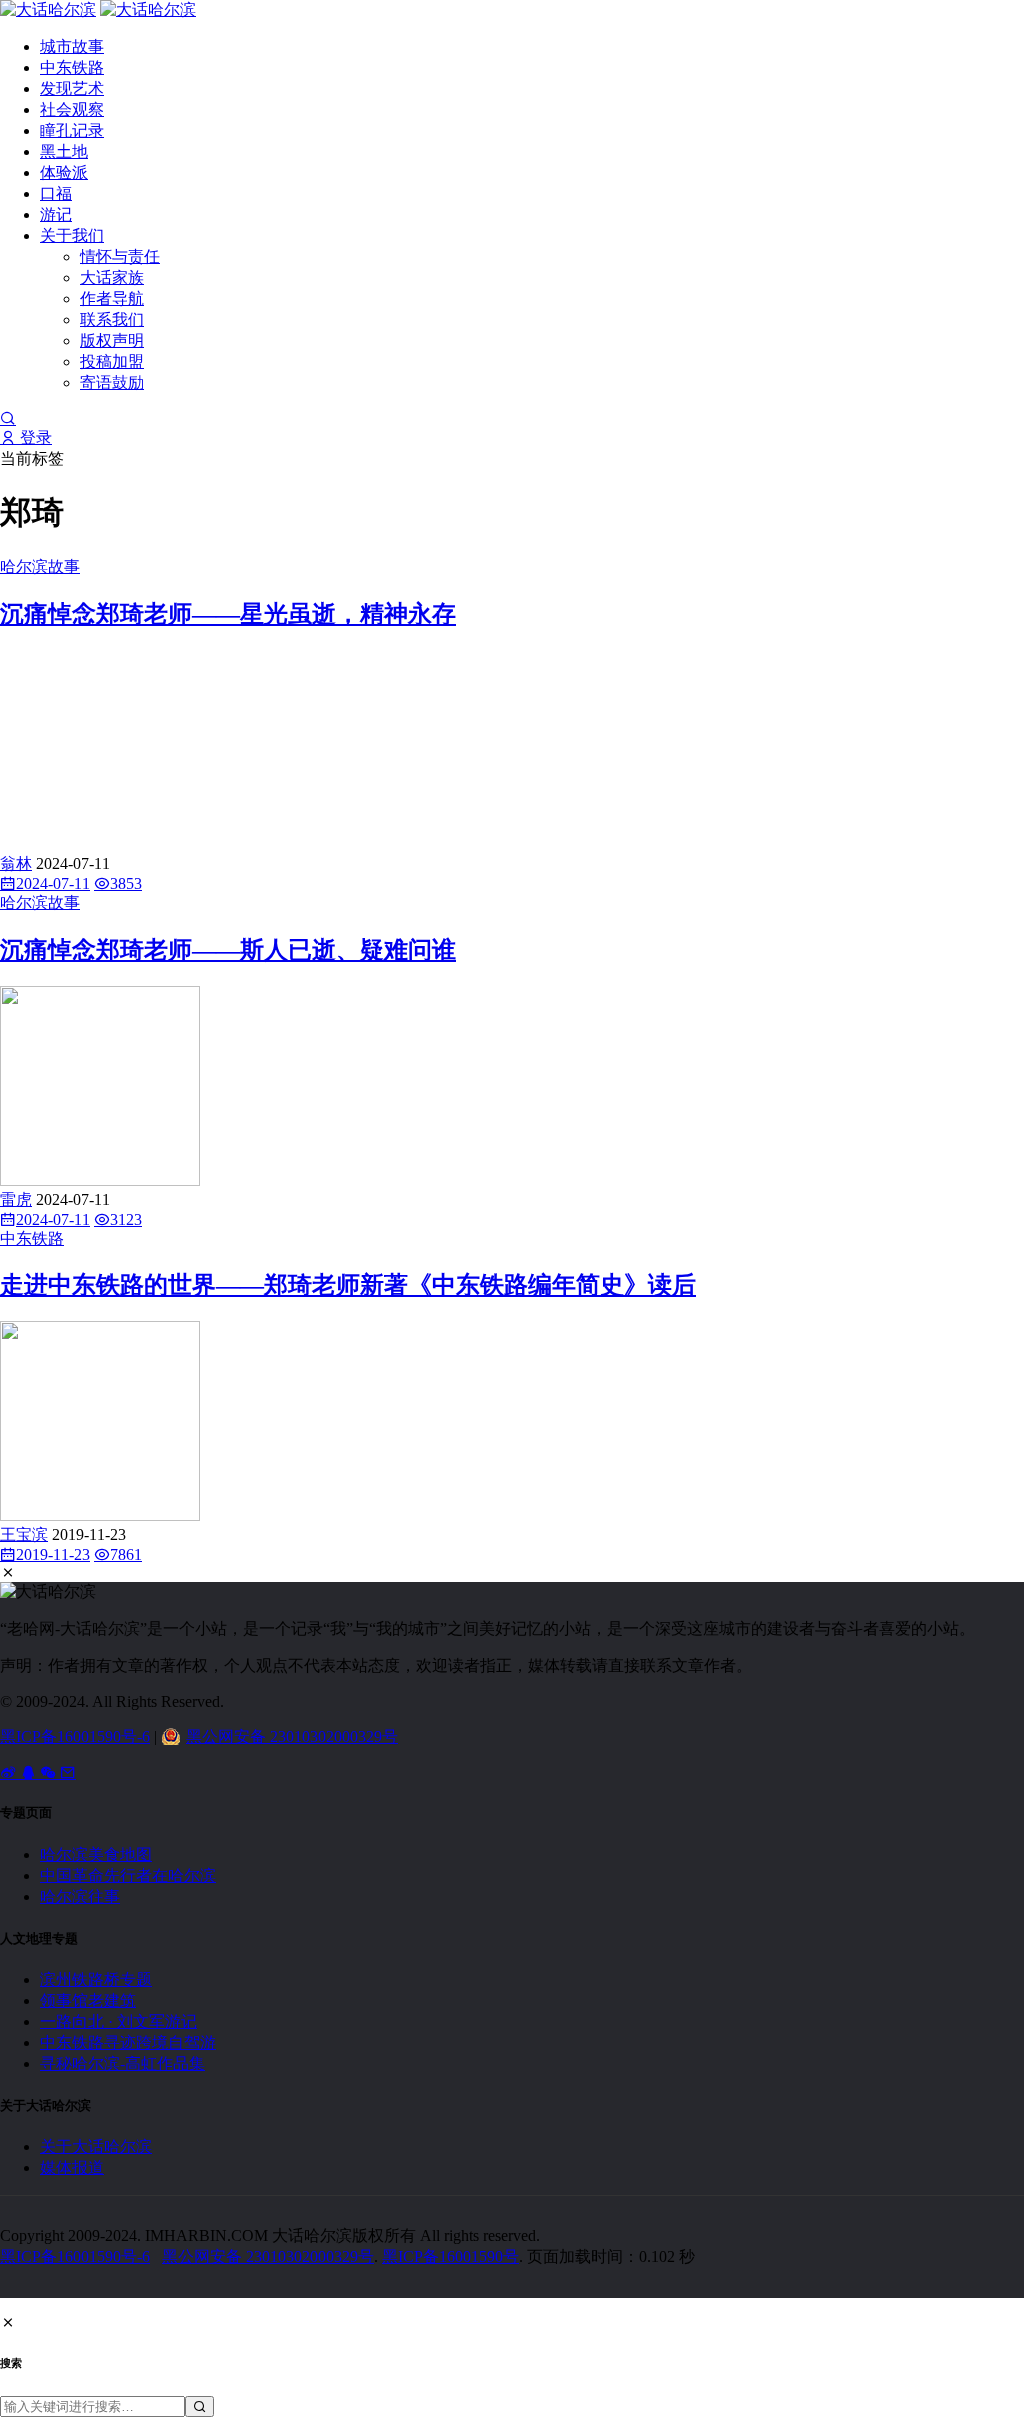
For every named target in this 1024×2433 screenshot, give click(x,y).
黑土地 (64, 151)
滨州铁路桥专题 (96, 1979)
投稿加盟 (112, 361)
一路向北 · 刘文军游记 (118, 2021)
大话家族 (112, 277)
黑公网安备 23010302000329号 (292, 1736)
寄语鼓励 (112, 382)
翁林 (16, 863)
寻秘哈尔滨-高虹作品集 (122, 2063)
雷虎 (16, 1199)
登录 (34, 437)
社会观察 (72, 109)
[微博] (10, 1772)
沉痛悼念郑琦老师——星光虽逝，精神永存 (228, 614)
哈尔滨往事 (80, 1896)
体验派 (64, 172)
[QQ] (30, 1772)
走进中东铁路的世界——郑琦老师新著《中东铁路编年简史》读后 (348, 1285)
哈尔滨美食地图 (96, 1854)
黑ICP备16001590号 (450, 2256)
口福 (56, 193)
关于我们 (72, 235)
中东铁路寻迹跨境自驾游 (128, 2042)
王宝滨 (24, 1534)
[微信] (50, 1772)
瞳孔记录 (72, 130)
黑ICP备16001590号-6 (75, 1736)
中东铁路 (72, 67)
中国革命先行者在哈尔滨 (128, 1875)
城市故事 (72, 46)
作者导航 (112, 298)
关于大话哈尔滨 (96, 2146)
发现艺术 (72, 88)
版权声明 (112, 340)
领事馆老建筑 (88, 2000)
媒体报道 (72, 2167)
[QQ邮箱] (68, 1772)
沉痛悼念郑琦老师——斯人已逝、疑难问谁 (228, 950)
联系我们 (112, 319)
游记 (56, 214)
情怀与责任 (120, 256)
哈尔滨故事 (40, 566)
